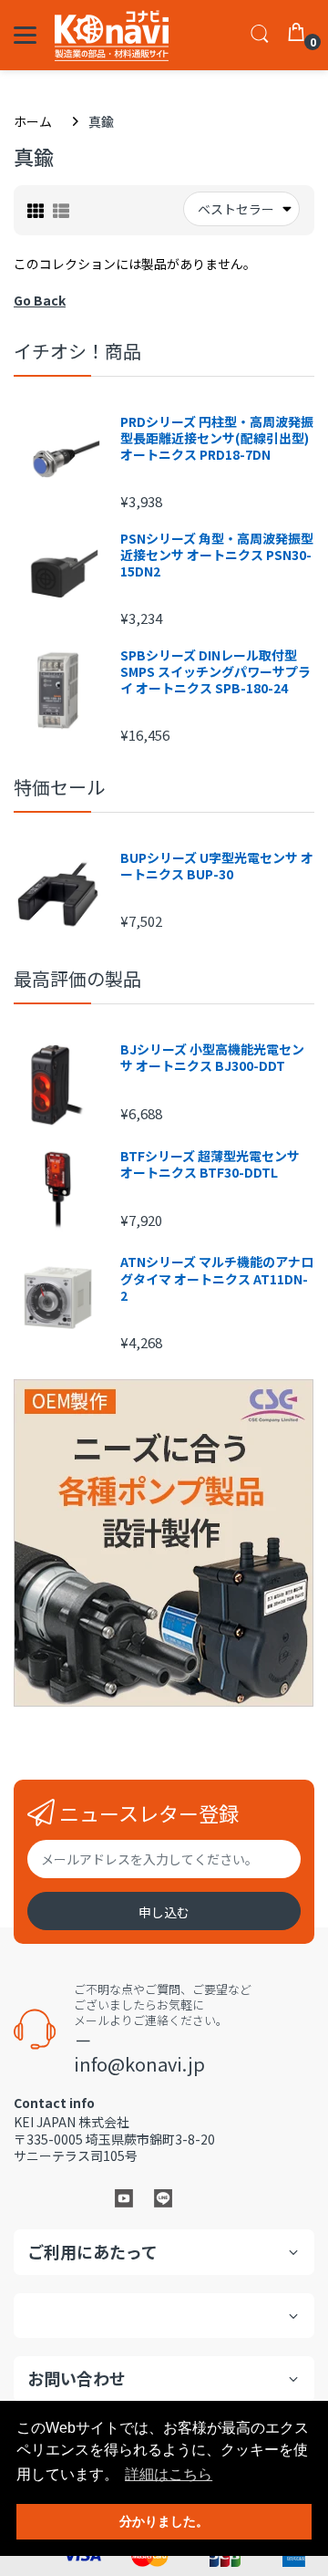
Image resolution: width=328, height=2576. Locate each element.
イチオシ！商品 (77, 351)
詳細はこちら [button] (169, 2474)
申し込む (164, 1912)
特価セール (59, 787)
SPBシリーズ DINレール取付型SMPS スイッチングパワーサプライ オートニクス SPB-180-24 (215, 672)
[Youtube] (124, 2197)
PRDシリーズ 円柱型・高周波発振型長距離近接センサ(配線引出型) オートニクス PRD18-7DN (217, 438)
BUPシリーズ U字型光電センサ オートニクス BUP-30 (217, 866)
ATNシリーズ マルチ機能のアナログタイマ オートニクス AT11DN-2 (217, 1278)
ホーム (33, 121)
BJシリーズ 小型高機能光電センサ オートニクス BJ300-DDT (212, 1057)
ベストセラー (236, 209)
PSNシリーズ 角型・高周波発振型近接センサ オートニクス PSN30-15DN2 (217, 555)
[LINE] (163, 2197)
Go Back (40, 300)
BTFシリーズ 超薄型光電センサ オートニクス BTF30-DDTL (210, 1164)
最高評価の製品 (77, 978)
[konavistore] (112, 35)
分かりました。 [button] (164, 2521)
